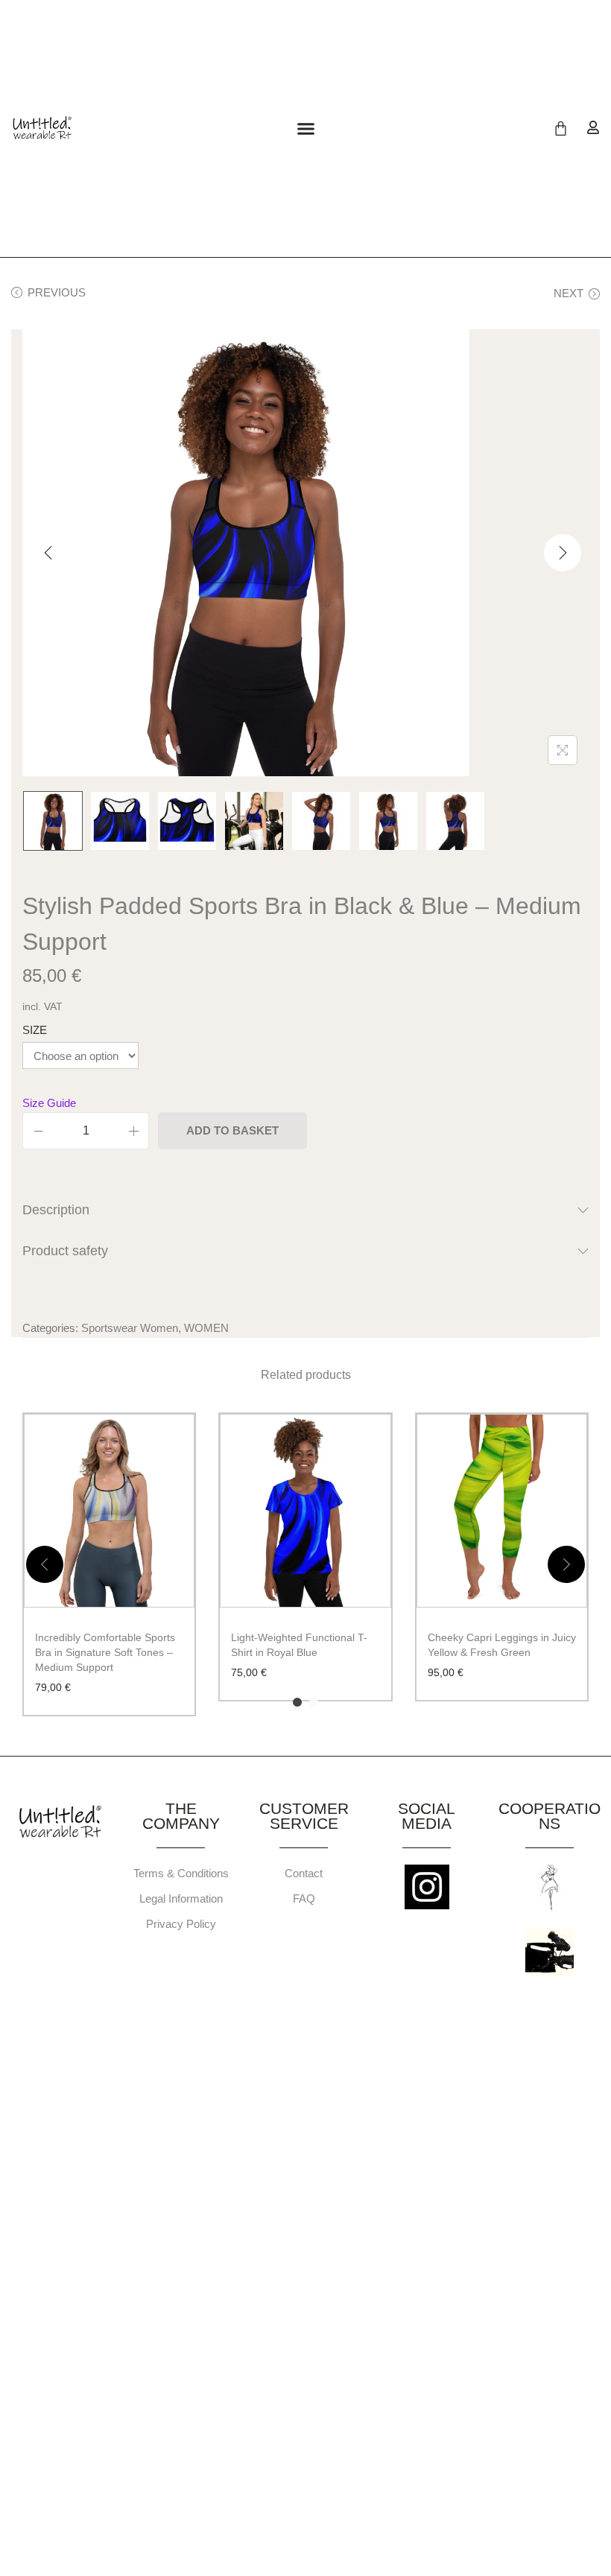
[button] (305, 129)
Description (56, 1210)
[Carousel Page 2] (314, 1702)
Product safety (65, 1251)
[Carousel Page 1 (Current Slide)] (297, 1702)
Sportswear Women (130, 1328)
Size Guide (49, 1103)
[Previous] (48, 553)
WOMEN (206, 1328)
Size (35, 1030)
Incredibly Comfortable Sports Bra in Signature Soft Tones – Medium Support (105, 1652)
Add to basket (232, 1130)
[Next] (563, 553)
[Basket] (561, 129)
